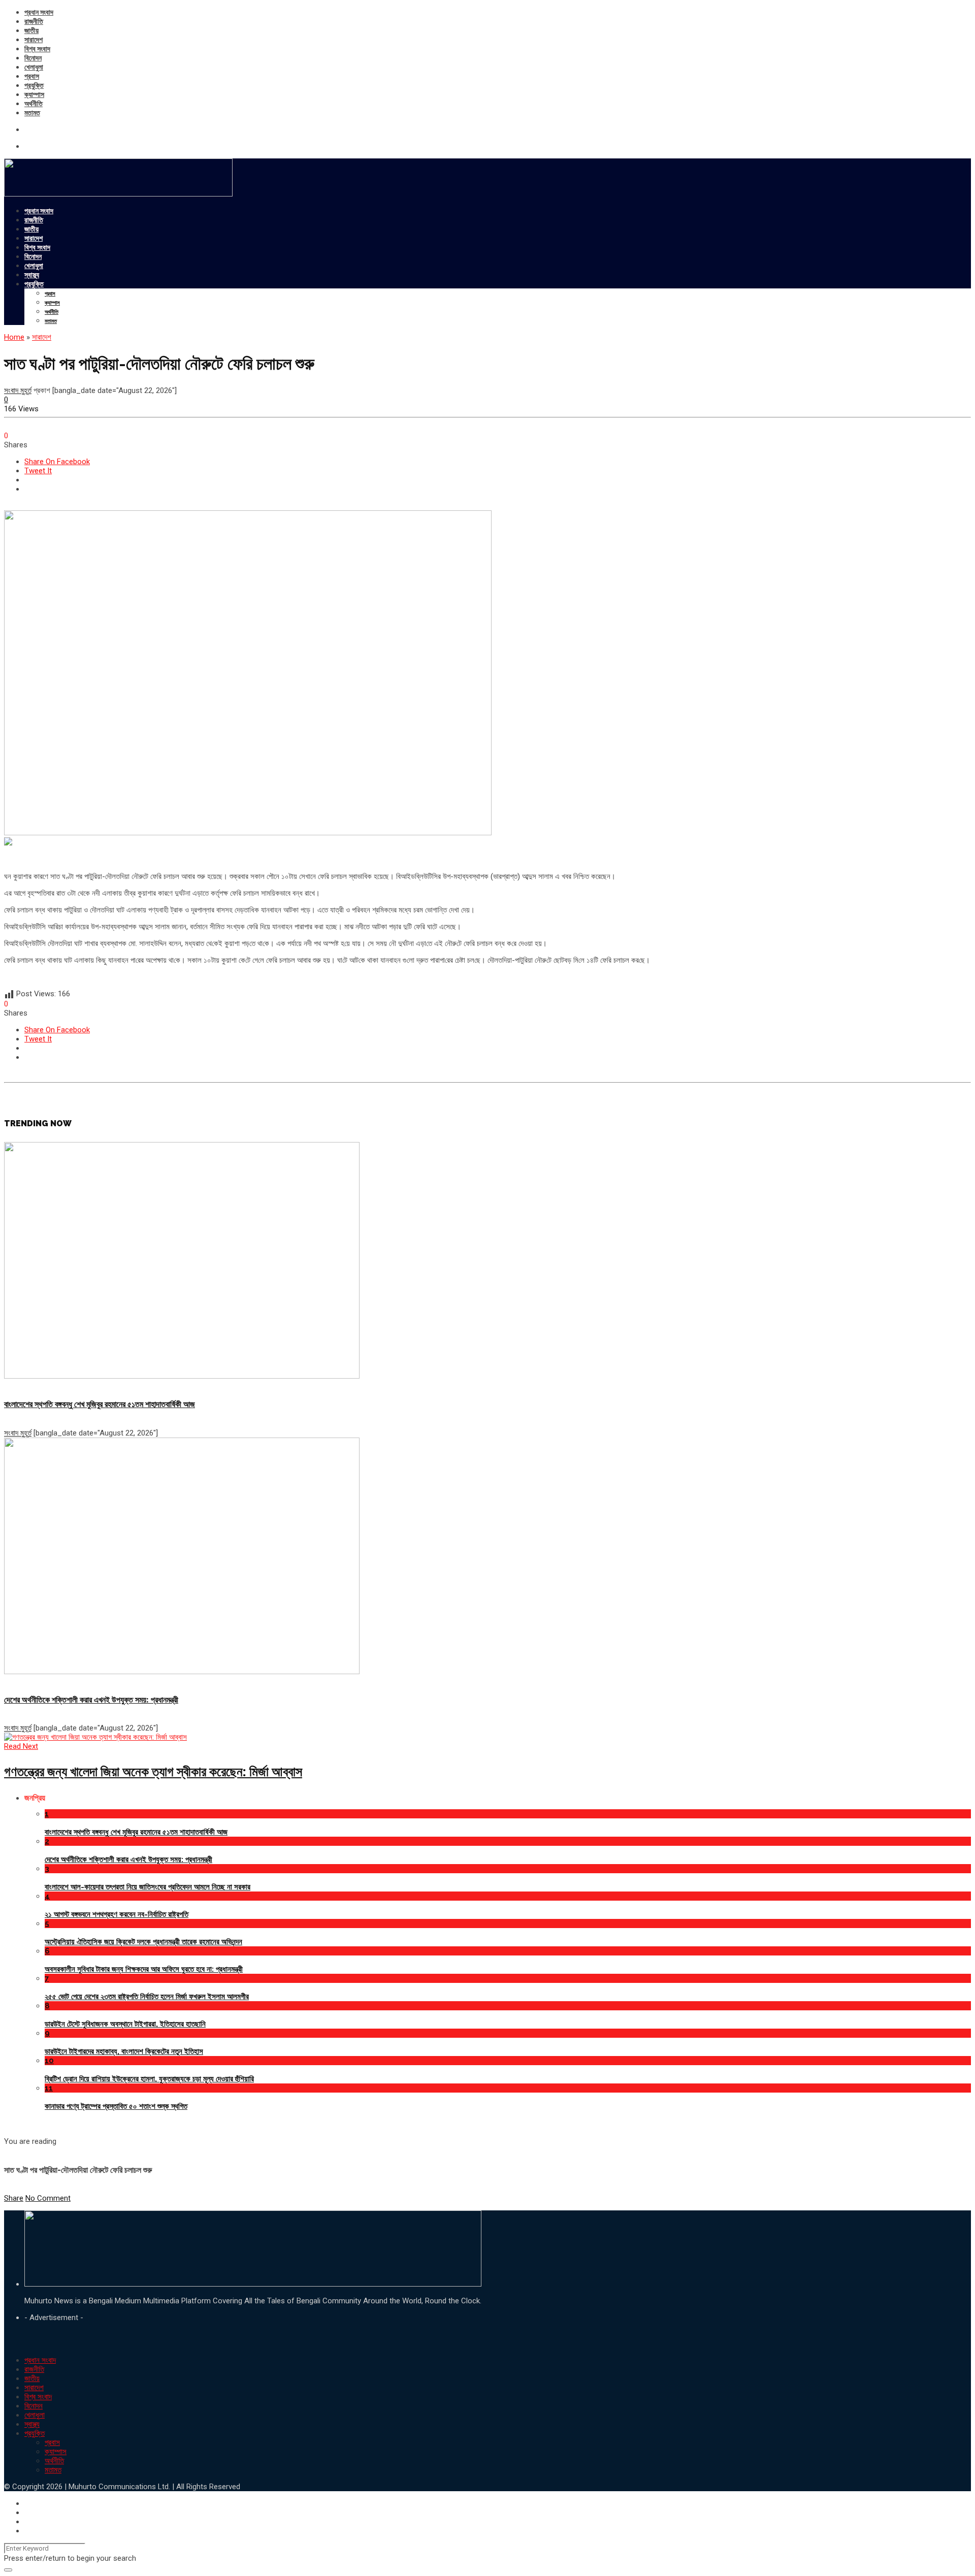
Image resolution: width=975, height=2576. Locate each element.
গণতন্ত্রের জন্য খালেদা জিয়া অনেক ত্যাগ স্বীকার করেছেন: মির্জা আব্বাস (153, 1772)
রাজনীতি (34, 21)
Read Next (21, 1746)
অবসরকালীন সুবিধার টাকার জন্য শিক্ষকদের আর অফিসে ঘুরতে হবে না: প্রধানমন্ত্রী (144, 1969)
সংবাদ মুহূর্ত (18, 390)
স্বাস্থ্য (32, 275)
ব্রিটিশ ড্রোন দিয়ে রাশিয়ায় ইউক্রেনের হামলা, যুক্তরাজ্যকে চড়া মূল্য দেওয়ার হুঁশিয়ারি (149, 2079)
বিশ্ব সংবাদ (37, 49)
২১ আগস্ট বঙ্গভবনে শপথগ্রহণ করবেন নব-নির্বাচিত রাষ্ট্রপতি (117, 1914)
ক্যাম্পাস (34, 94)
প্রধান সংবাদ (39, 12)
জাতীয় (31, 30)
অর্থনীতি (34, 104)
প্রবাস (32, 76)
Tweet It (38, 471)
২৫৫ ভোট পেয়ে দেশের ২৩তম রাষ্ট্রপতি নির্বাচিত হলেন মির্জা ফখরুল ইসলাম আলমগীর (147, 1997)
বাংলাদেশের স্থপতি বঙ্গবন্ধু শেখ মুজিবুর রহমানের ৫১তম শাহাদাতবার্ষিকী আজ (100, 1404)
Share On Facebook (57, 462)
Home (14, 337)
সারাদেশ (34, 40)
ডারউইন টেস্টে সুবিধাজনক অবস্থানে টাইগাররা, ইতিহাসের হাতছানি (125, 2024)
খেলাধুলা (34, 67)
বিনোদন (33, 58)
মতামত (32, 113)
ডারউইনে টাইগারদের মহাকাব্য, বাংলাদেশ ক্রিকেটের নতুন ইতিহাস (124, 2051)
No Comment (48, 2198)
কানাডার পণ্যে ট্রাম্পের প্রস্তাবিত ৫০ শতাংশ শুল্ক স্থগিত (116, 2106)
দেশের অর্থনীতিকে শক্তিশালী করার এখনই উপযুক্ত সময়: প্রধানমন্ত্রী (91, 1700)
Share (14, 2198)
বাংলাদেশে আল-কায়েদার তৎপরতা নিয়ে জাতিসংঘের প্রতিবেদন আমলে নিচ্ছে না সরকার (148, 1887)
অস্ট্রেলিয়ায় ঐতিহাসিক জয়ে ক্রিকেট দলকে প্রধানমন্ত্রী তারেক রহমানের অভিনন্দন (143, 1942)
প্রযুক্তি (34, 85)
